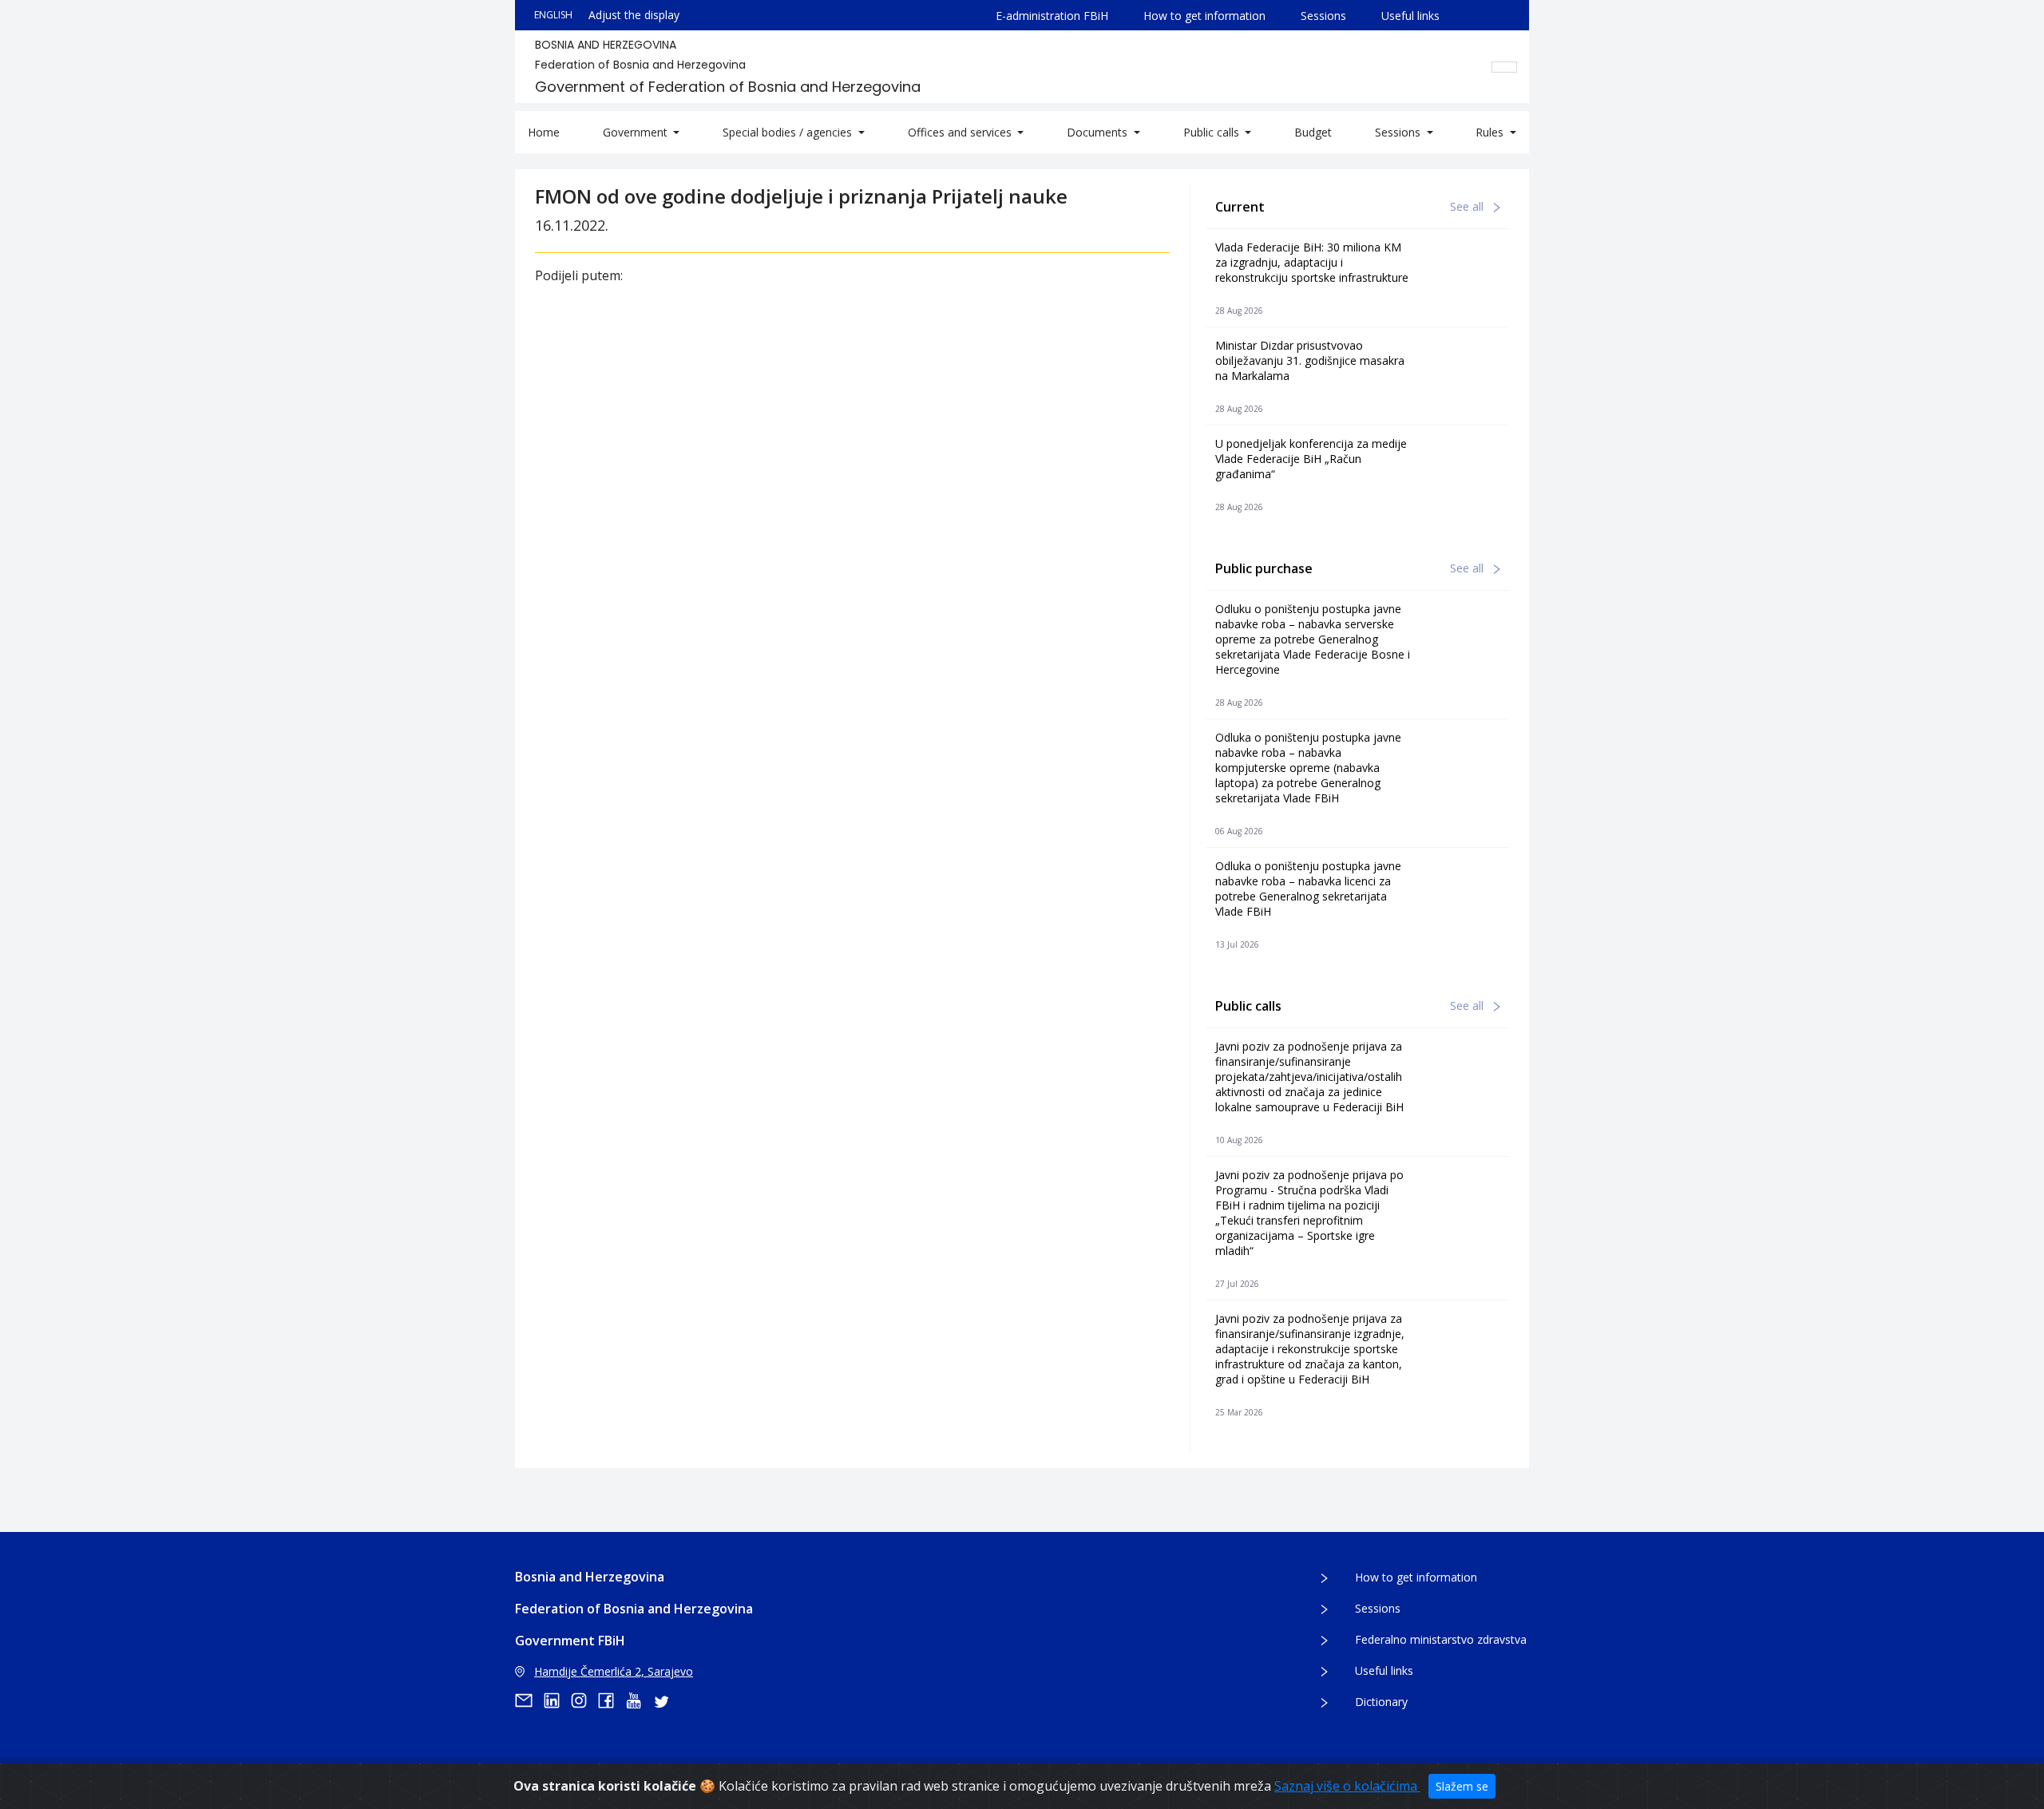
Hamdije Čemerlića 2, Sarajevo (614, 1671)
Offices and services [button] (961, 132)
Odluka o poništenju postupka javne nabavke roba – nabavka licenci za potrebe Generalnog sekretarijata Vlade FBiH (1308, 889)
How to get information (1204, 16)
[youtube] (639, 1700)
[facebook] (612, 1700)
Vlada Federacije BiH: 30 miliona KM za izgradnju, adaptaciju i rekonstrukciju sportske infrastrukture (1312, 262)
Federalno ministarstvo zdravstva (1441, 1639)
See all (1468, 206)
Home (544, 132)
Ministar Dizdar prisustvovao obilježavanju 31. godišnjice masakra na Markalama (1310, 360)
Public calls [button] (1213, 132)
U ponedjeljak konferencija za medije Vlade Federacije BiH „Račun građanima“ (1311, 459)
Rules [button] (1491, 132)
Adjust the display (634, 15)
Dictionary (1381, 1702)
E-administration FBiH (1052, 16)
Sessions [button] (1399, 132)
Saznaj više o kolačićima (1347, 1786)
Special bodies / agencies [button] (789, 132)
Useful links (1410, 16)
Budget (1313, 132)
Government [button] (637, 132)
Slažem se (1462, 1786)
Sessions (1323, 16)
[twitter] (666, 1700)
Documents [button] (1099, 132)
